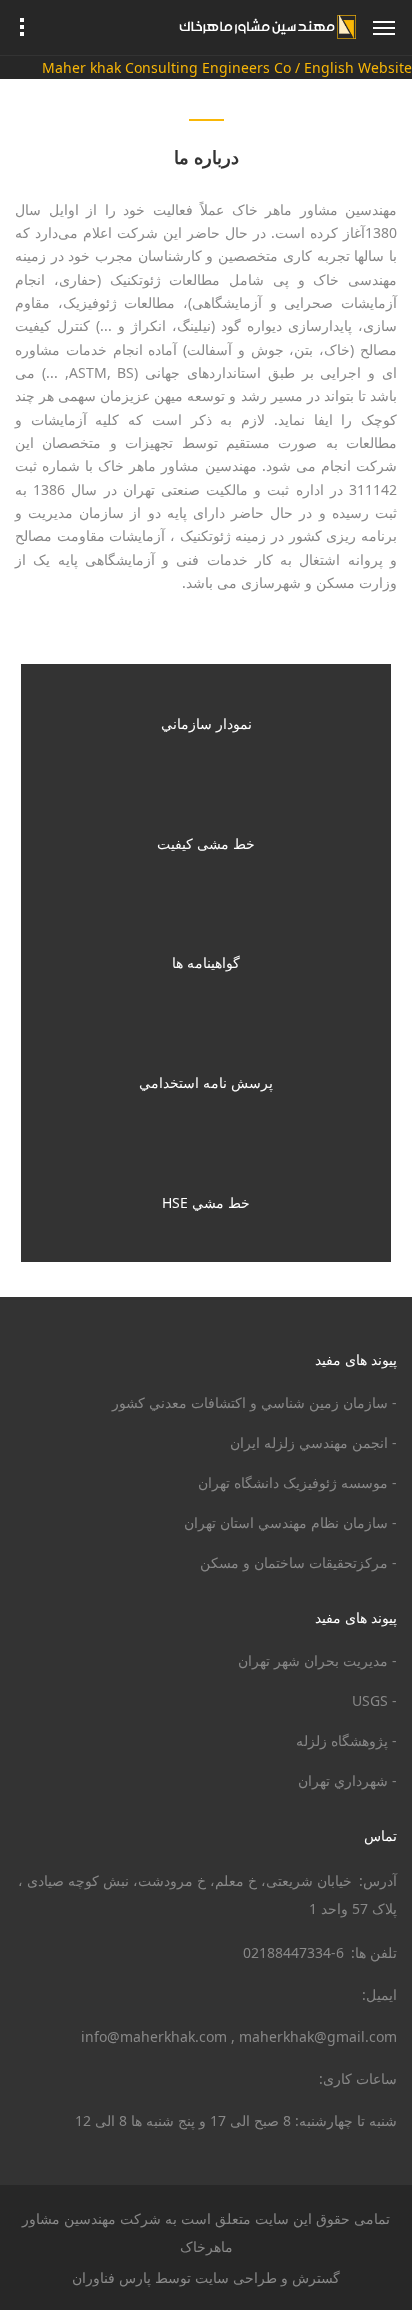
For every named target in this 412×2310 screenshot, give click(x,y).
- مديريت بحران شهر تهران (317, 1660)
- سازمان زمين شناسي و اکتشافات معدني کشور (254, 1402)
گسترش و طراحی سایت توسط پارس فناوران (206, 2277)
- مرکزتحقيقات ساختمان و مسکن (298, 1562)
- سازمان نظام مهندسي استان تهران (290, 1522)
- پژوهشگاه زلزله (346, 1740)
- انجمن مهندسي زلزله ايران (313, 1442)
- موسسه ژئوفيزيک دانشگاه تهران (297, 1482)
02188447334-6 (293, 1952)
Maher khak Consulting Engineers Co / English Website (227, 67)
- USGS (374, 1700)
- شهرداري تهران (347, 1780)
